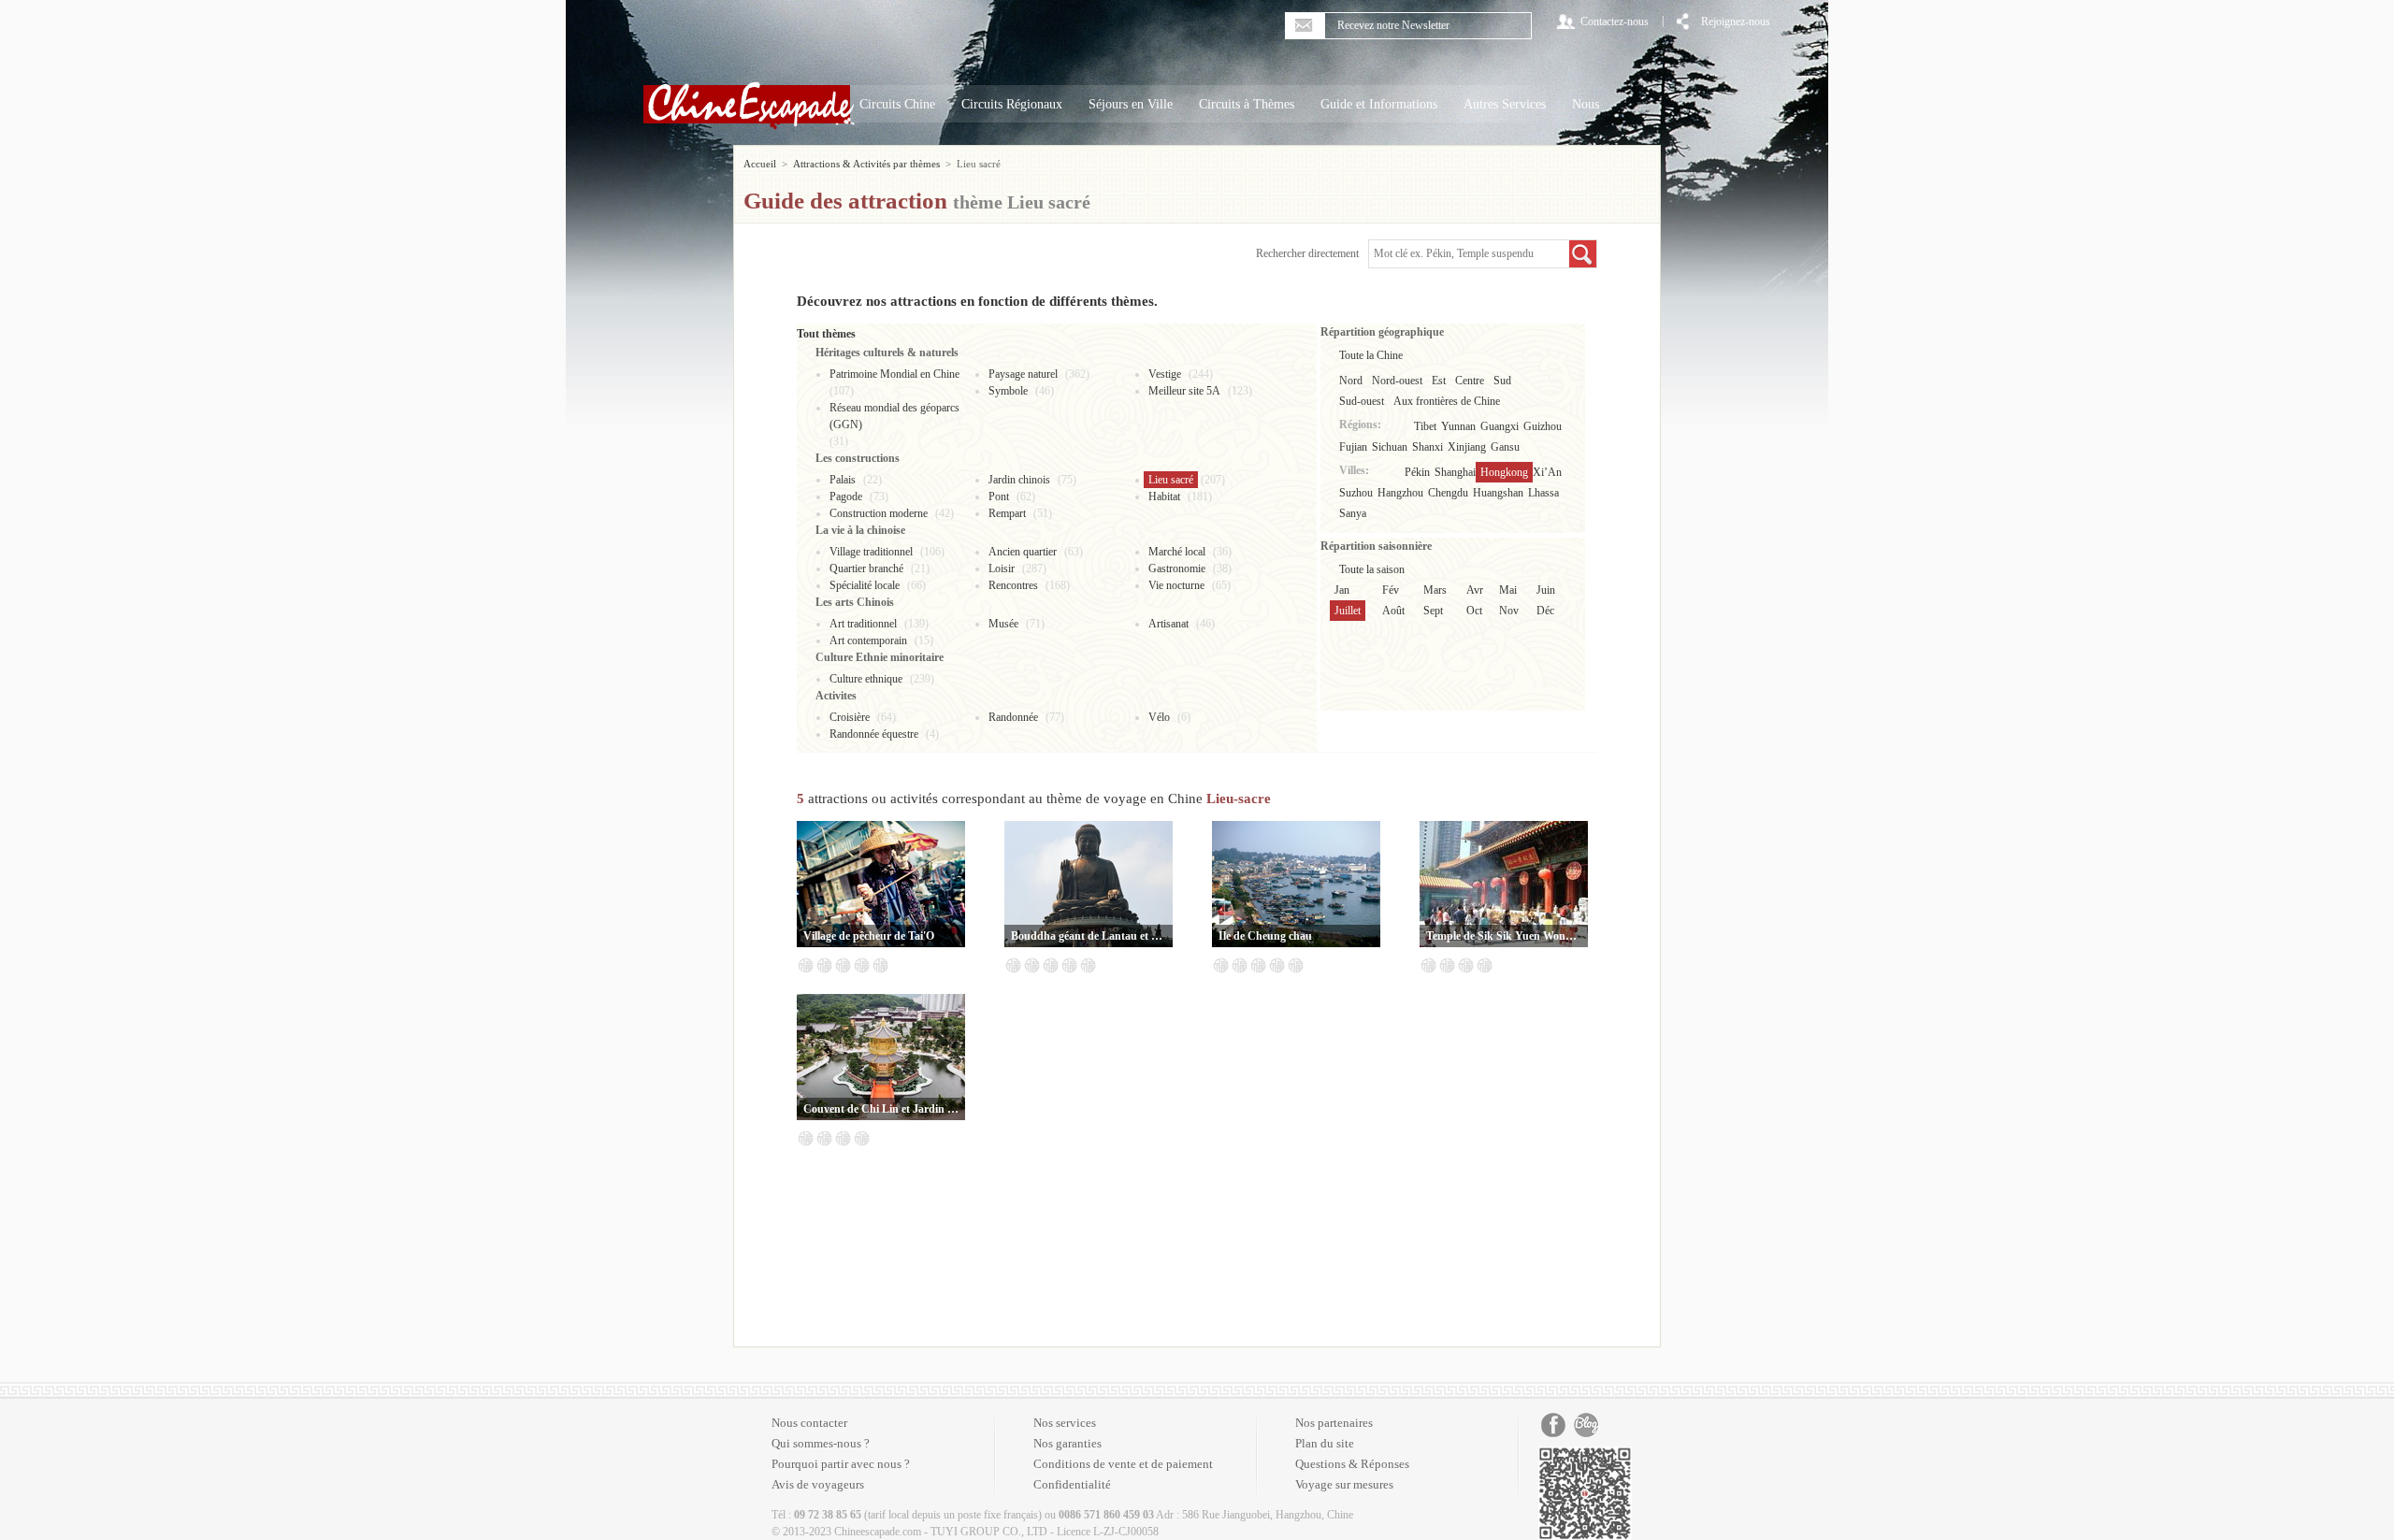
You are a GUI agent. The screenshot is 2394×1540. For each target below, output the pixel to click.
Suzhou (1356, 493)
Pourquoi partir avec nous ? (841, 1464)
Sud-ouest (1362, 401)
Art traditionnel (863, 624)
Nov (1509, 611)
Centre (1470, 381)
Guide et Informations (1379, 104)
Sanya (1353, 513)
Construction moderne (879, 513)
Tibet (1425, 426)
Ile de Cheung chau (1265, 936)
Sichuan (1390, 447)
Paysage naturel (1023, 374)
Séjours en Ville (1131, 104)
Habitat (1164, 497)
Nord (1351, 381)
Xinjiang (1467, 447)
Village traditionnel (871, 552)
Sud (1502, 381)
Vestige (1165, 374)
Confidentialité (1072, 1484)
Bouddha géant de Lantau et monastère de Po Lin (1089, 936)
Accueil (760, 164)
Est (1439, 381)
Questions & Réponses (1352, 1464)
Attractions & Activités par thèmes (866, 164)
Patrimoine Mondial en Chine (894, 374)
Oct (1474, 611)
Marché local (1177, 552)
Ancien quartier (1023, 552)
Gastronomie (1177, 569)
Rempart (1007, 513)
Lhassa (1543, 493)
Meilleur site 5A (1184, 391)
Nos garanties (1067, 1443)
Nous (1586, 104)
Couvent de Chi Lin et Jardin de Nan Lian (881, 1109)
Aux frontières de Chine (1447, 401)
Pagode (846, 497)
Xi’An (1547, 472)
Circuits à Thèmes (1247, 104)
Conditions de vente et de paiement (1123, 1464)
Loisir (1002, 569)
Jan (1342, 590)
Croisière (850, 717)
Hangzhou (1400, 493)
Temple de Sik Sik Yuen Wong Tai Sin (1504, 936)
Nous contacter (809, 1423)
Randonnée (1013, 717)
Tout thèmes (826, 334)
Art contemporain (868, 640)
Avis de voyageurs (818, 1484)
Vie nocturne (1176, 585)
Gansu (1505, 447)
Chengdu (1448, 493)
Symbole (1008, 391)
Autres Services (1505, 104)
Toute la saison (1372, 569)
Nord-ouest (1397, 381)
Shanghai (1455, 472)
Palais (843, 480)
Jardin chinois (1019, 480)
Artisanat (1168, 624)
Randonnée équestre (874, 734)
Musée (1003, 624)
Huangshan (1498, 493)
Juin (1546, 590)
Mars (1435, 590)
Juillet (1348, 611)
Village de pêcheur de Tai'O (869, 936)
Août (1393, 611)
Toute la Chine (1371, 355)
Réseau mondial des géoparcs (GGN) (894, 416)
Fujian (1353, 447)
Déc (1545, 611)
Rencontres (1013, 585)
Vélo (1159, 717)
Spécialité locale (865, 585)
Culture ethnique (866, 679)
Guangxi (1500, 426)
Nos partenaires (1334, 1423)
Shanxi (1428, 447)
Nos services (1065, 1423)
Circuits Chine (897, 104)
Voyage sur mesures (1344, 1484)
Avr (1475, 590)
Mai (1508, 590)
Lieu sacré (1171, 480)
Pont (999, 497)
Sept (1433, 611)
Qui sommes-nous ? (821, 1443)
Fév (1391, 590)
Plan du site (1325, 1443)
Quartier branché (866, 569)
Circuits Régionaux (1012, 104)
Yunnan (1458, 426)
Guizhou (1543, 426)
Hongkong (1504, 472)
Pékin (1417, 472)
